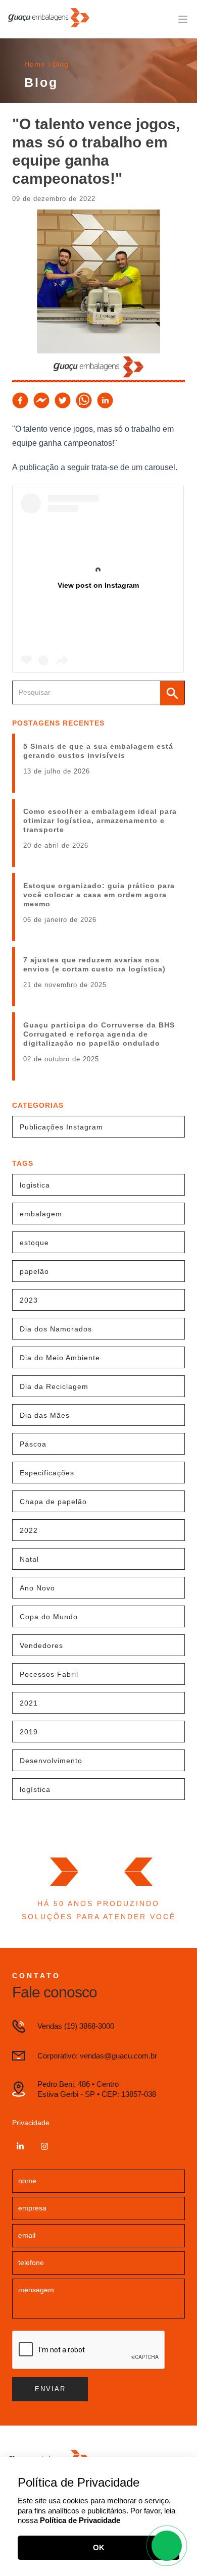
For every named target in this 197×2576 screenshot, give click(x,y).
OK (99, 2547)
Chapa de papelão (53, 1502)
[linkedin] (105, 400)
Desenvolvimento (51, 1761)
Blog (61, 64)
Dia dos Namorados (56, 1329)
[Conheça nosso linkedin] (20, 2146)
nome (27, 2181)
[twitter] (63, 400)
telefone (31, 2262)
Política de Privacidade (80, 2520)
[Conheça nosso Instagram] (44, 2146)
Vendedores (41, 1645)
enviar (50, 2389)
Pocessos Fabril (49, 1674)
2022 (29, 1530)
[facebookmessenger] (41, 400)
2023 (29, 1300)
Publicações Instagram (61, 1127)
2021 (29, 1703)
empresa (32, 2208)
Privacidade (31, 2123)
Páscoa (33, 1444)
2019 (29, 1732)
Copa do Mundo (49, 1617)
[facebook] (20, 400)
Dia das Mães (45, 1415)
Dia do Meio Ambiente (60, 1358)
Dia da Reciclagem (54, 1386)
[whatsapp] (84, 400)
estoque (34, 1243)
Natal (29, 1559)
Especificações (47, 1473)
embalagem (41, 1214)
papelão (34, 1271)
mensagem (36, 2290)
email (27, 2235)
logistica (35, 1185)
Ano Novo (37, 1588)
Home (35, 64)
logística (35, 1789)
